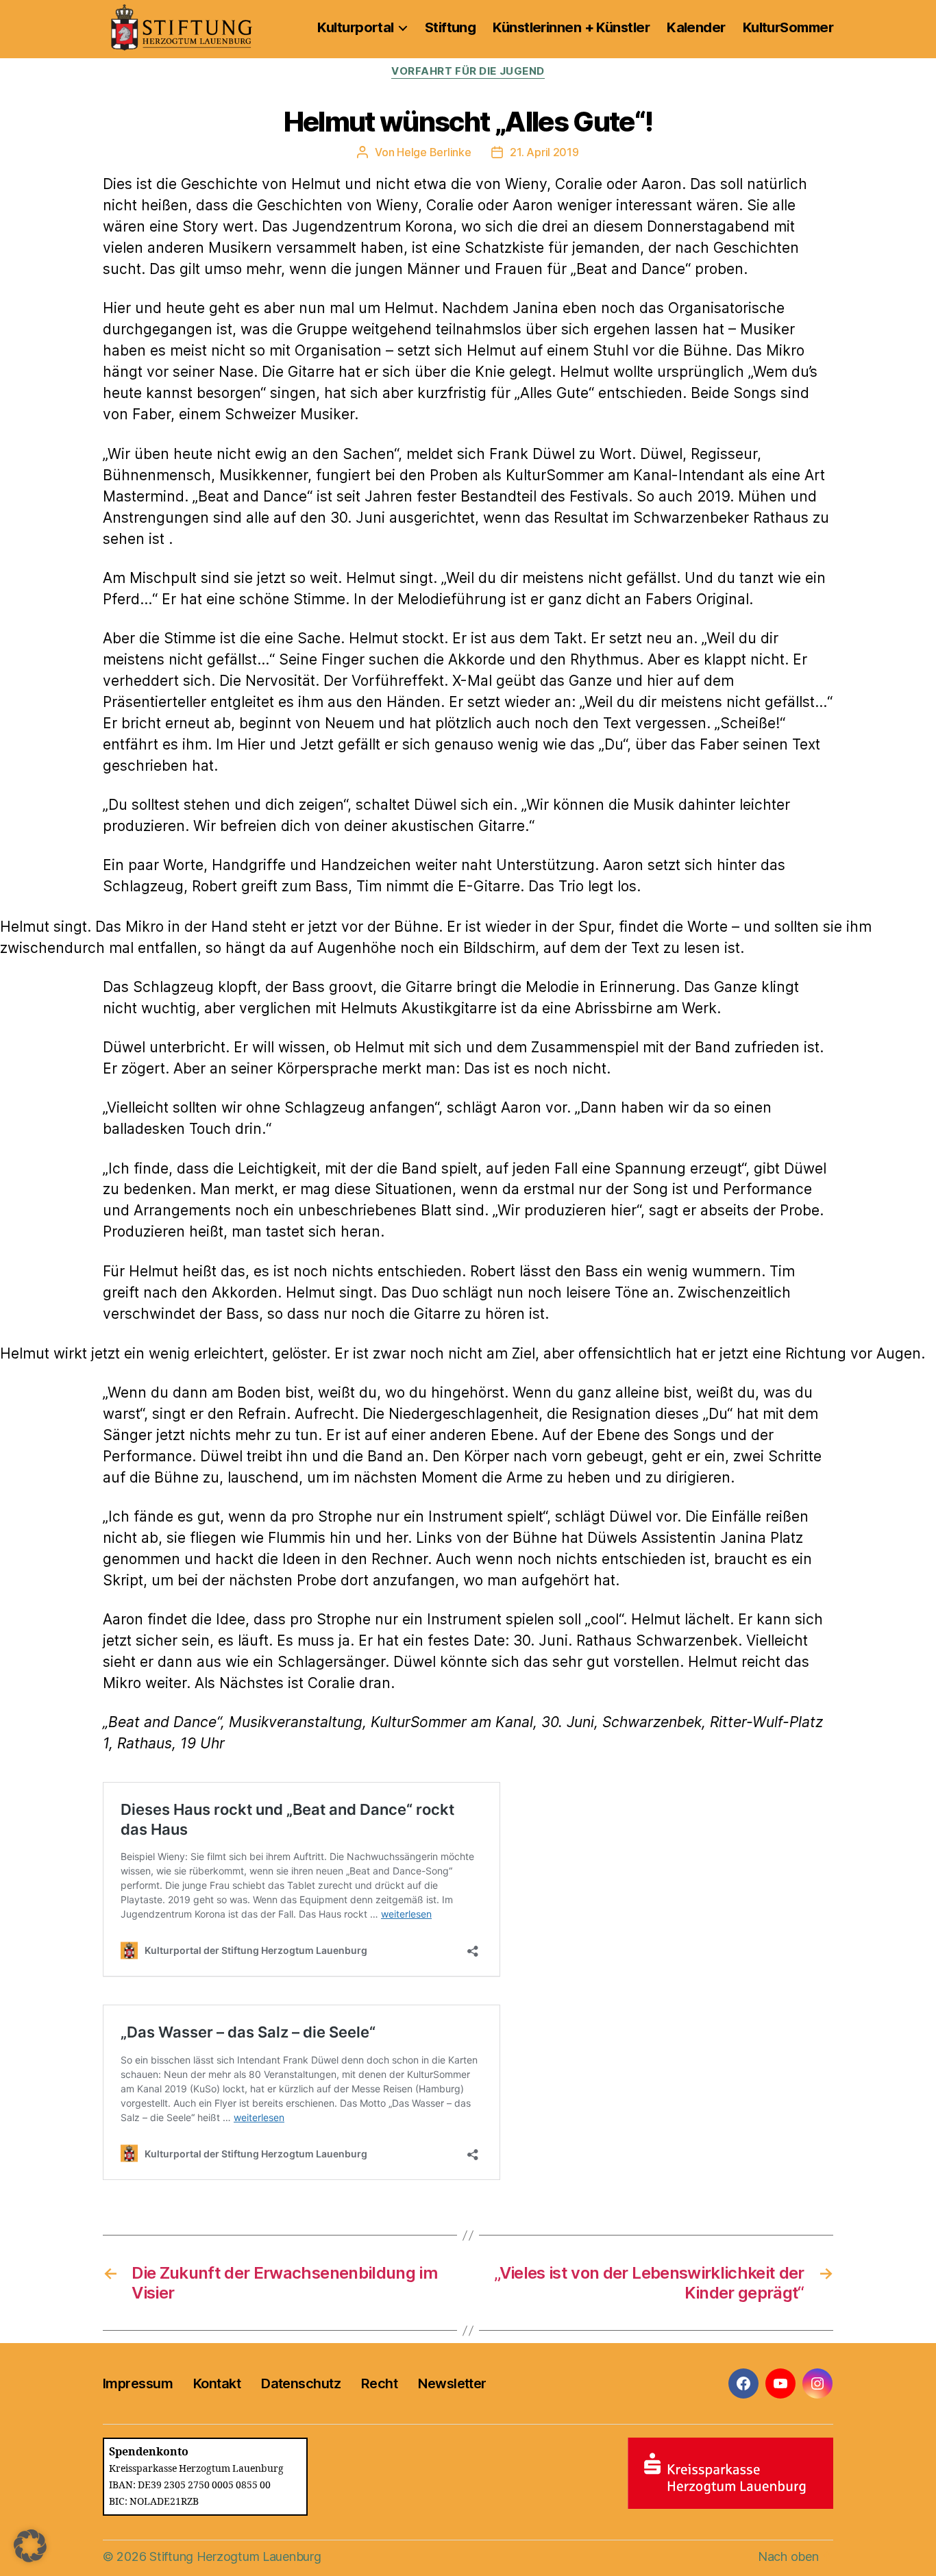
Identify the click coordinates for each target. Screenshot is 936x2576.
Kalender (696, 27)
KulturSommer (788, 27)
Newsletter (452, 2383)
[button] (30, 2546)
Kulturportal (355, 27)
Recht (379, 2383)
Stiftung (451, 27)
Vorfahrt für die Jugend (468, 71)
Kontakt (217, 2383)
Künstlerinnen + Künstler (571, 27)
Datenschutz (301, 2383)
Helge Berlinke (434, 152)
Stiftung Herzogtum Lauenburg (235, 2556)
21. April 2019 (544, 152)
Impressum (138, 2383)
